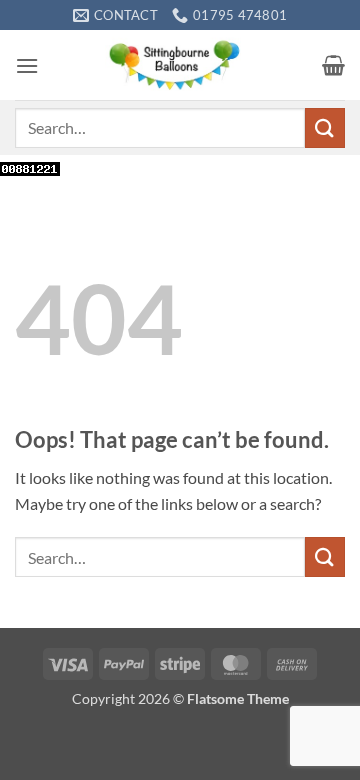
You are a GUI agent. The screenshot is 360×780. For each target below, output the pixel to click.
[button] (27, 65)
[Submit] (325, 127)
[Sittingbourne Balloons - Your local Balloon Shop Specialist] (180, 65)
